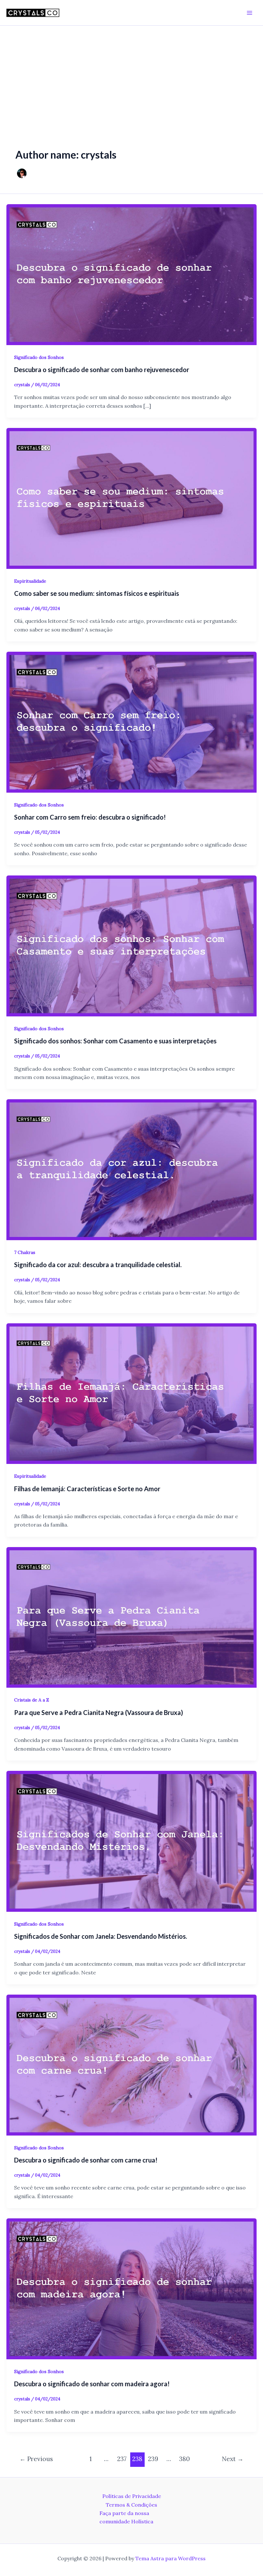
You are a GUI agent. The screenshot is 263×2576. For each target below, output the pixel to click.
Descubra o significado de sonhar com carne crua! (86, 2160)
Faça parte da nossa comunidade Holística (126, 2517)
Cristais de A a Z (32, 1700)
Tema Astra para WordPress (170, 2558)
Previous (36, 2459)
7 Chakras (25, 1252)
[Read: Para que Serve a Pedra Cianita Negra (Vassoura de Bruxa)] (131, 1617)
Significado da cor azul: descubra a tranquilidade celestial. (98, 1265)
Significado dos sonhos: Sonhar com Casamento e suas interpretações (115, 1041)
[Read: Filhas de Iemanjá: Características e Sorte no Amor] (131, 1393)
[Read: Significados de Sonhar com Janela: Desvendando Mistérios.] (131, 1841)
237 (122, 2459)
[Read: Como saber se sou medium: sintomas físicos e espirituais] (131, 498)
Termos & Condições (131, 2505)
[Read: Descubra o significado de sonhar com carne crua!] (131, 2064)
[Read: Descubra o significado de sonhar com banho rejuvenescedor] (131, 274)
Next (233, 2459)
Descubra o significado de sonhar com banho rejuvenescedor (102, 370)
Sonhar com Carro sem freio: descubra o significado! (90, 817)
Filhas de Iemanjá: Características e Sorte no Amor (87, 1489)
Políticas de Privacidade (132, 2496)
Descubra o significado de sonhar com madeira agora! (92, 2384)
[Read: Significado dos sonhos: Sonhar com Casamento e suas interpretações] (131, 945)
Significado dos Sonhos (39, 357)
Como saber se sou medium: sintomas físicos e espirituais (97, 593)
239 (153, 2459)
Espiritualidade (30, 581)
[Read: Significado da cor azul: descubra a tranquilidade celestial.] (131, 1169)
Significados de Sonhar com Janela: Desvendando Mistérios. (101, 1936)
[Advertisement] (131, 74)
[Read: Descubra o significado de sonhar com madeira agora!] (131, 2288)
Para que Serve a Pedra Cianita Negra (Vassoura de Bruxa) (99, 1712)
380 (184, 2459)
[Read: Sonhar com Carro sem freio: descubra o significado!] (131, 721)
